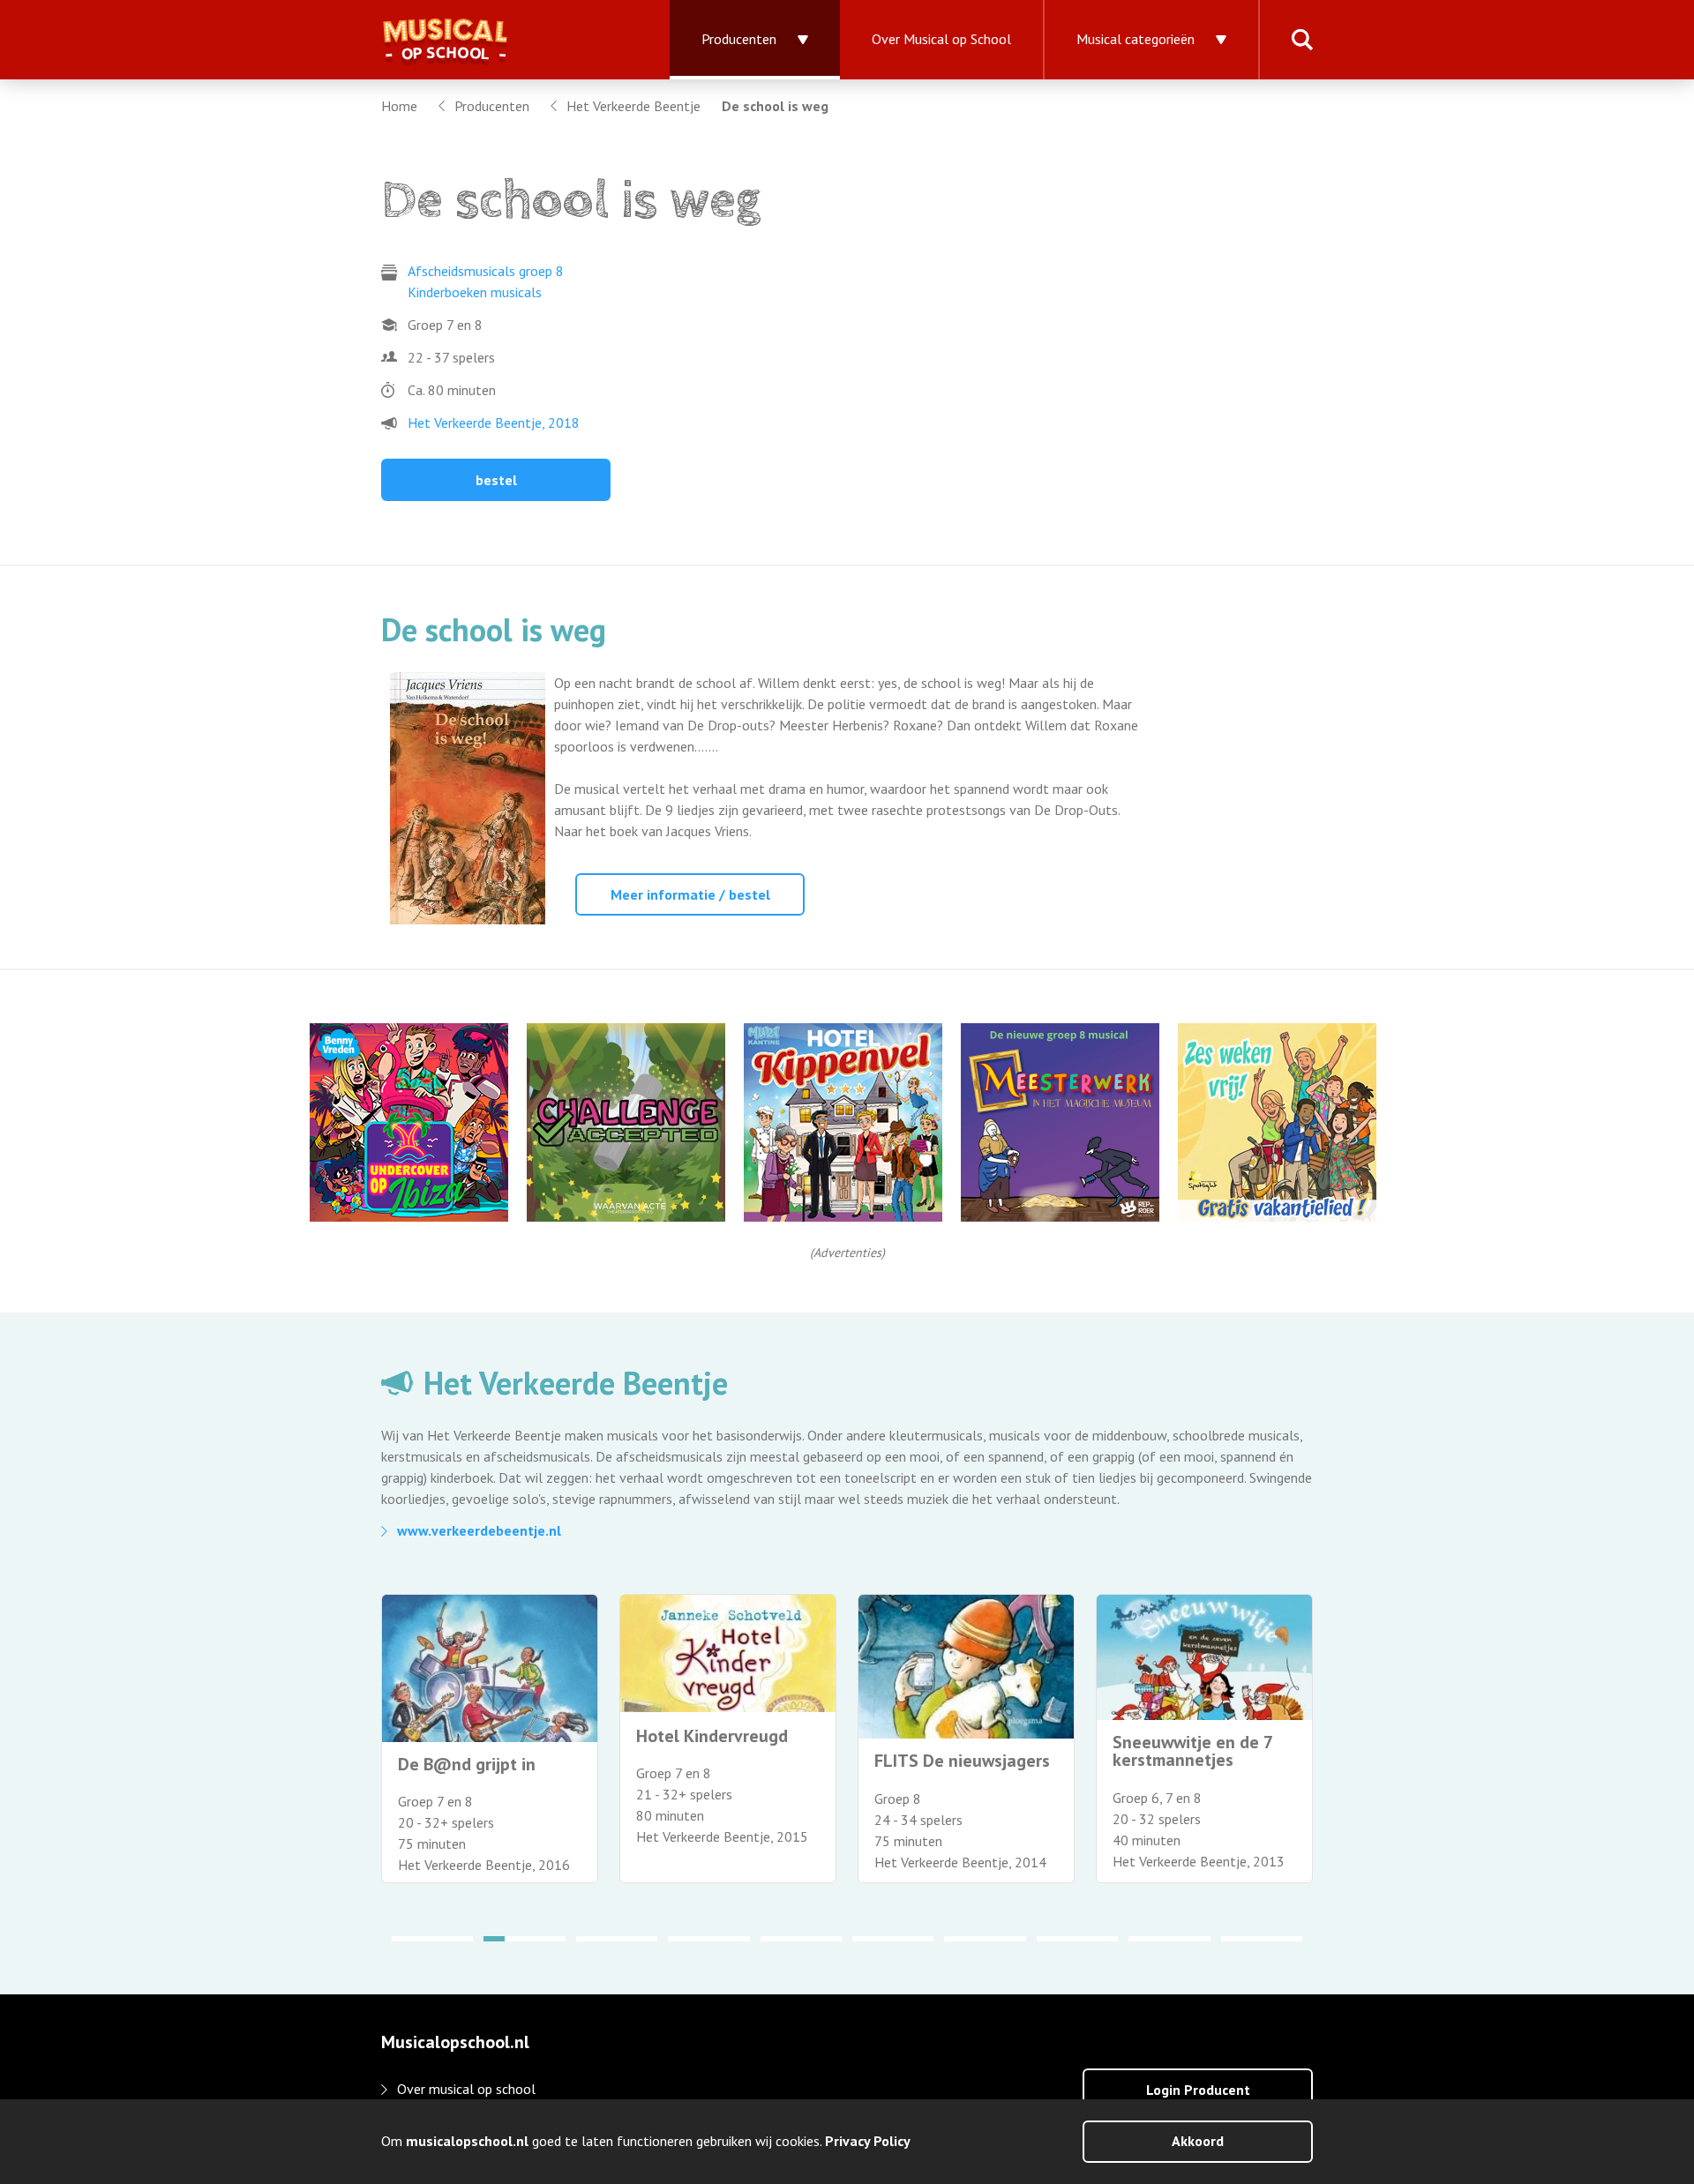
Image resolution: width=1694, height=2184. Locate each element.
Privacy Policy (868, 2141)
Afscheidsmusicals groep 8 (486, 271)
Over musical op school (466, 2089)
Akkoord (1198, 2141)
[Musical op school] (504, 40)
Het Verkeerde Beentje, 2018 (494, 423)
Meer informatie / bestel (690, 894)
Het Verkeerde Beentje (633, 106)
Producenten (739, 39)
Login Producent (1198, 2090)
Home (399, 106)
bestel (496, 480)
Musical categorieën (1136, 39)
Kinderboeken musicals (475, 292)
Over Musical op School (941, 39)
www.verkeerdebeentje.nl (479, 1530)
